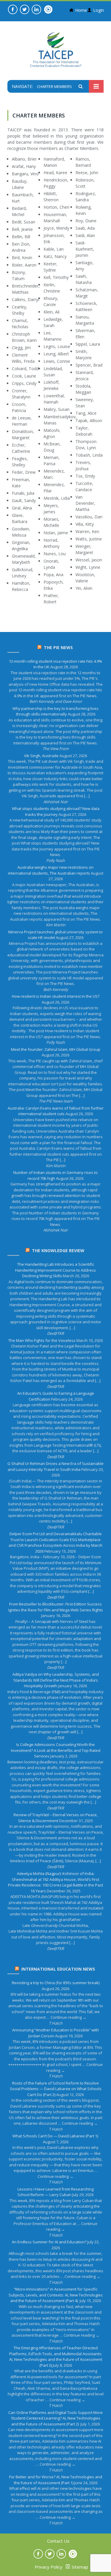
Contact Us (58, 2541)
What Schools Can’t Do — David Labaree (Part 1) (56, 2136)
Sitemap (80, 2567)
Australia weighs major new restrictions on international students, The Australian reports (51, 870)
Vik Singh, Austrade (41, 756)
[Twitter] (25, 9)
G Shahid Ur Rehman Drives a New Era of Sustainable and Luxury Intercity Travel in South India (55, 1466)
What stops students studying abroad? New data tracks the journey (56, 811)
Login (99, 10)
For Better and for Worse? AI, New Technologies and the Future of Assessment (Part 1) (56, 2480)
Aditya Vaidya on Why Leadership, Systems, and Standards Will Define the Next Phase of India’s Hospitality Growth (56, 1680)
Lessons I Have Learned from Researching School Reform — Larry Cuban (55, 2192)
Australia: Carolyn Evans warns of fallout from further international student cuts (56, 1111)
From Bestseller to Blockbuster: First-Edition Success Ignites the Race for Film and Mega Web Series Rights (56, 1607)
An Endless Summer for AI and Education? (49, 2242)
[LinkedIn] (36, 9)
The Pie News (58, 647)
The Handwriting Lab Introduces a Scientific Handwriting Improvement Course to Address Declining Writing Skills (55, 1270)
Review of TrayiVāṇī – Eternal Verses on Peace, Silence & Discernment (56, 1818)
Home (81, 10)
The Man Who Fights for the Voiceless (42, 1340)
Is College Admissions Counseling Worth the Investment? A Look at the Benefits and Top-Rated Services (56, 1750)
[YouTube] (48, 9)
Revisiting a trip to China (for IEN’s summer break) (56, 1983)
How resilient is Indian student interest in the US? (56, 996)
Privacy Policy (49, 2567)
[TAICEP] (56, 49)
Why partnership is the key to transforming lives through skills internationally (55, 711)
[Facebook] (13, 9)
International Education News (58, 1969)
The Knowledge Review (58, 1251)
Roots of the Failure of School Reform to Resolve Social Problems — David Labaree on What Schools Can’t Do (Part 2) (56, 2089)
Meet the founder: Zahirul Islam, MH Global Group (56, 1049)
